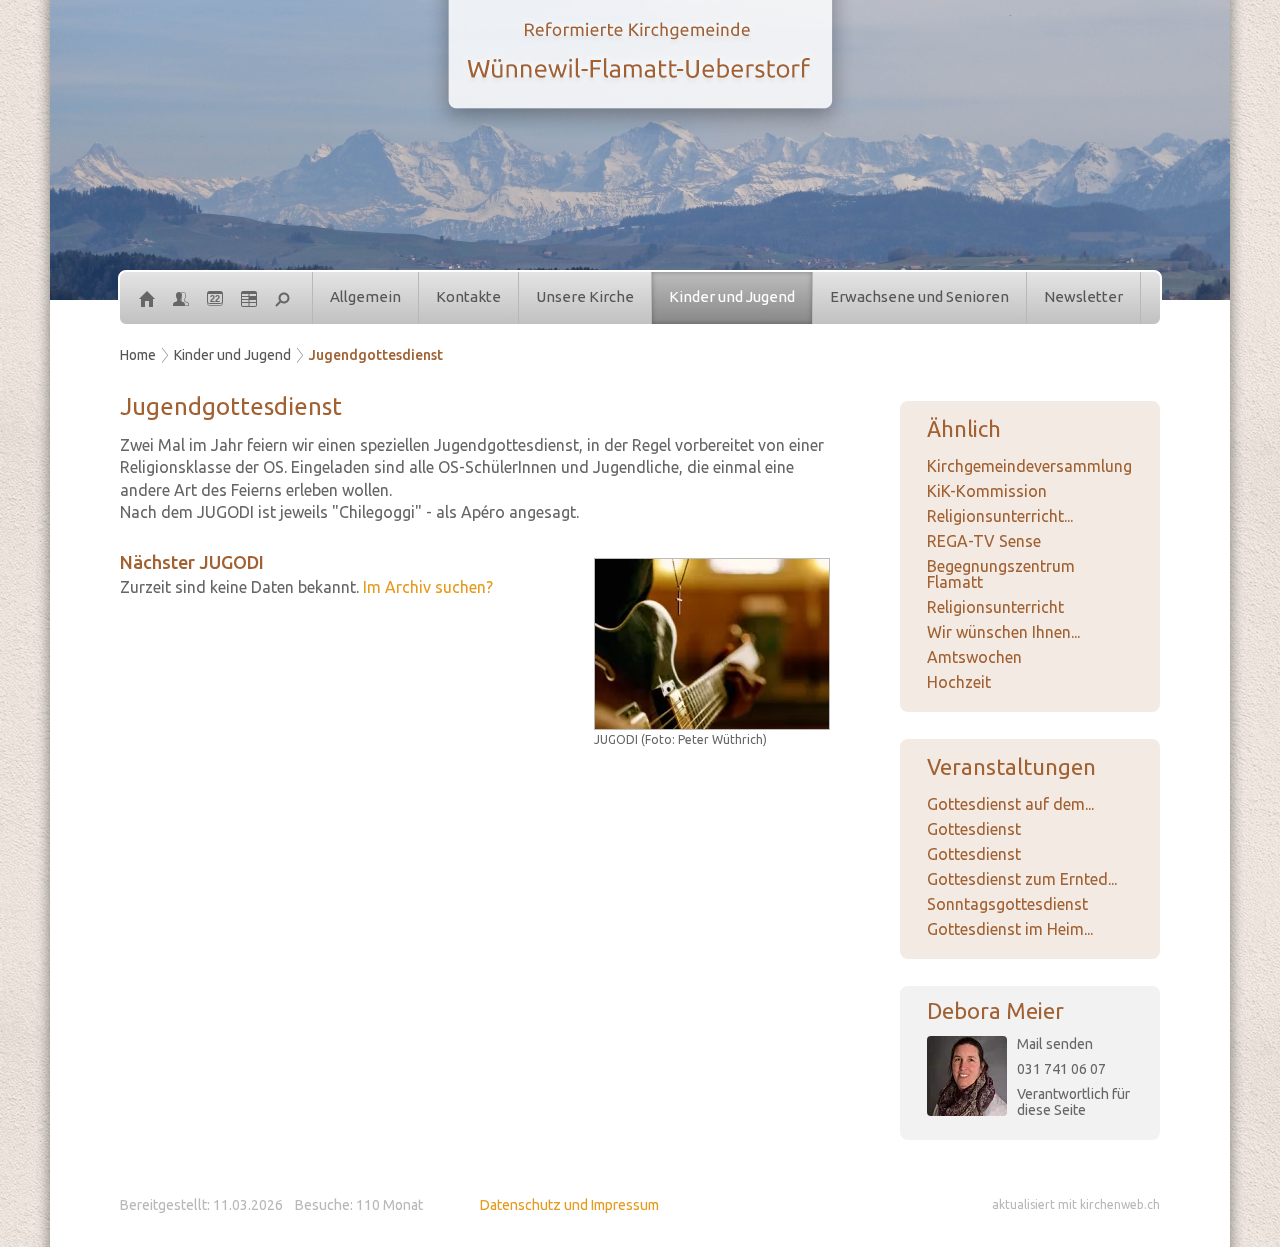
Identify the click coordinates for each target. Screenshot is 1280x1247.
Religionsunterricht (995, 607)
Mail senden (1055, 1044)
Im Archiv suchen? (428, 587)
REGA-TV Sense (984, 541)
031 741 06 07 (1061, 1069)
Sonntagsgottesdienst (1007, 904)
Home (138, 355)
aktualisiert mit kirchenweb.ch (1076, 1204)
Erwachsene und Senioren (919, 296)
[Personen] (181, 298)
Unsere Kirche (585, 296)
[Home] (147, 298)
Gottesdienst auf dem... (1010, 804)
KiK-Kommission (987, 491)
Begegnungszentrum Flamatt (1001, 574)
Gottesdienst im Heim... (1010, 929)
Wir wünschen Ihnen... (1003, 632)
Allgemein (365, 296)
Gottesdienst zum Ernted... (1022, 879)
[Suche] (283, 298)
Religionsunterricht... (1000, 516)
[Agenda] (249, 298)
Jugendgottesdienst (376, 355)
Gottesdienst (974, 829)
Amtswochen (974, 657)
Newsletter (1083, 296)
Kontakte (468, 296)
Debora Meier (995, 1010)
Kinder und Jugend (732, 296)
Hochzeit (959, 682)
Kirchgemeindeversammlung (1029, 466)
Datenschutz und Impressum (569, 1205)
